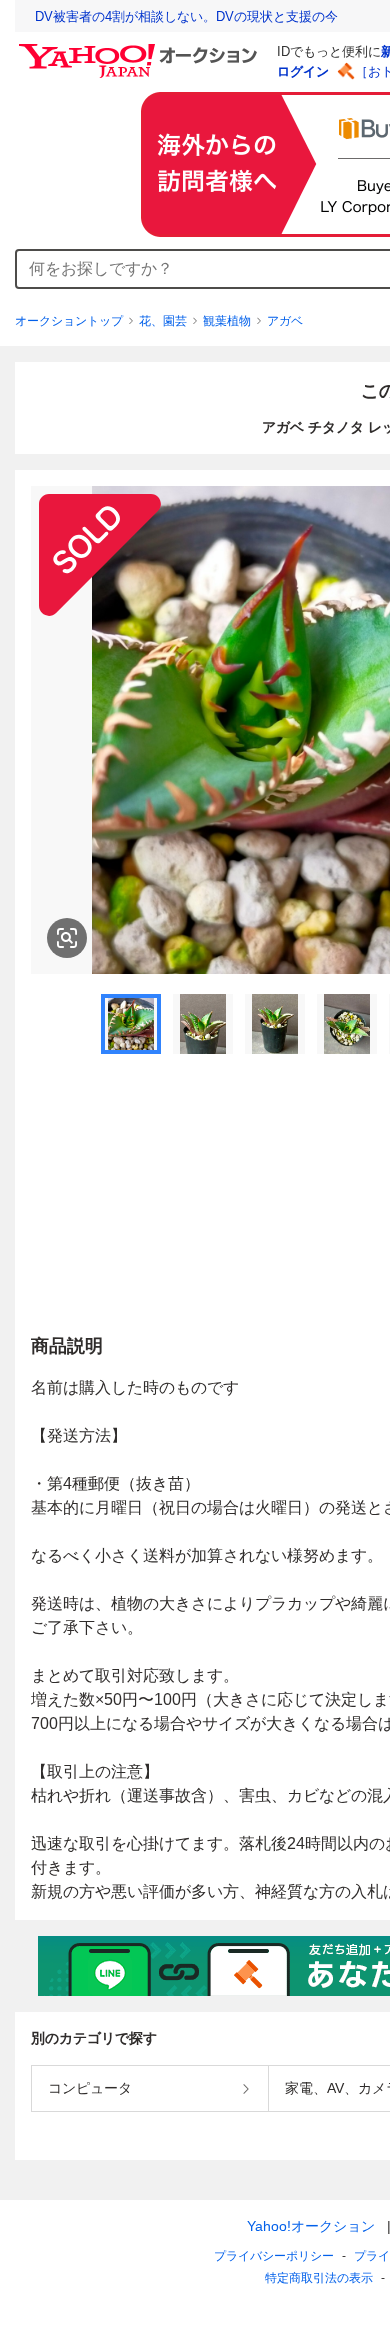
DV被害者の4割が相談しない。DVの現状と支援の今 (186, 16)
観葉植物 (227, 321)
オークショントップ (69, 321)
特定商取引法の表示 (319, 2278)
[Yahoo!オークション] (141, 49)
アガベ (285, 321)
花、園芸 (163, 321)
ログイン (303, 71)
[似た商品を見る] (67, 938)
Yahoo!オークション (311, 2226)
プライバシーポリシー (274, 2256)
